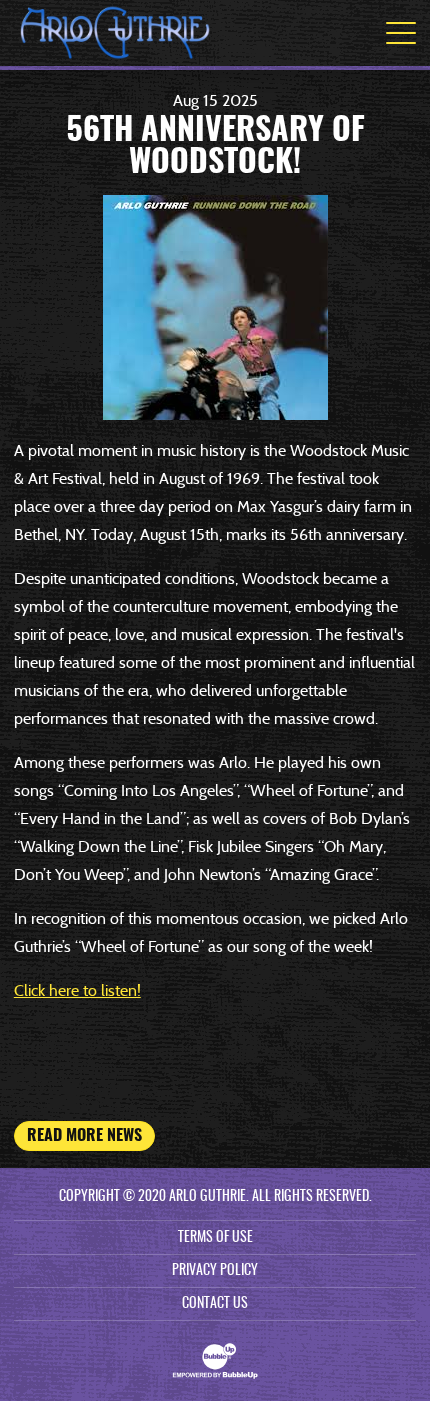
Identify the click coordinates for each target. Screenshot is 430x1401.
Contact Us (215, 1304)
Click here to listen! (77, 990)
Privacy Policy (215, 1271)
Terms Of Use (215, 1238)
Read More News (84, 1136)
